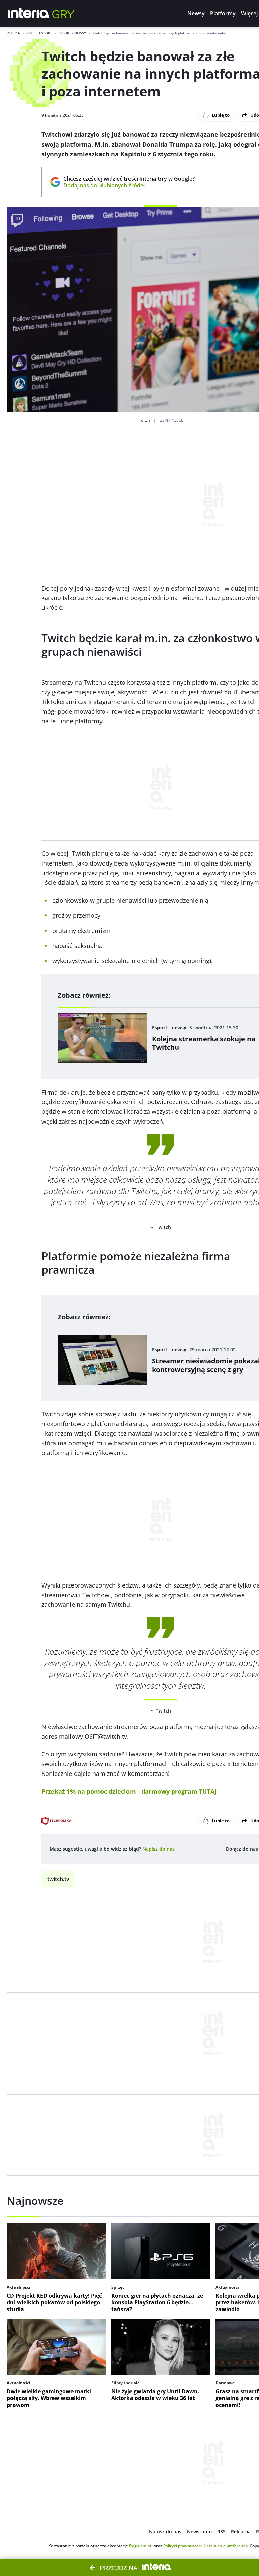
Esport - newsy (72, 33)
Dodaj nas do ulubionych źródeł (129, 185)
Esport (46, 33)
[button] (196, 13)
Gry (30, 33)
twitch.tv (58, 1879)
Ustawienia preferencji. (226, 2546)
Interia (13, 33)
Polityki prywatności (182, 2546)
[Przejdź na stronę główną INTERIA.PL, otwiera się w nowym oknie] (29, 13)
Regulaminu (141, 2546)
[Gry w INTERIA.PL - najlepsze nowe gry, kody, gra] (63, 13)
